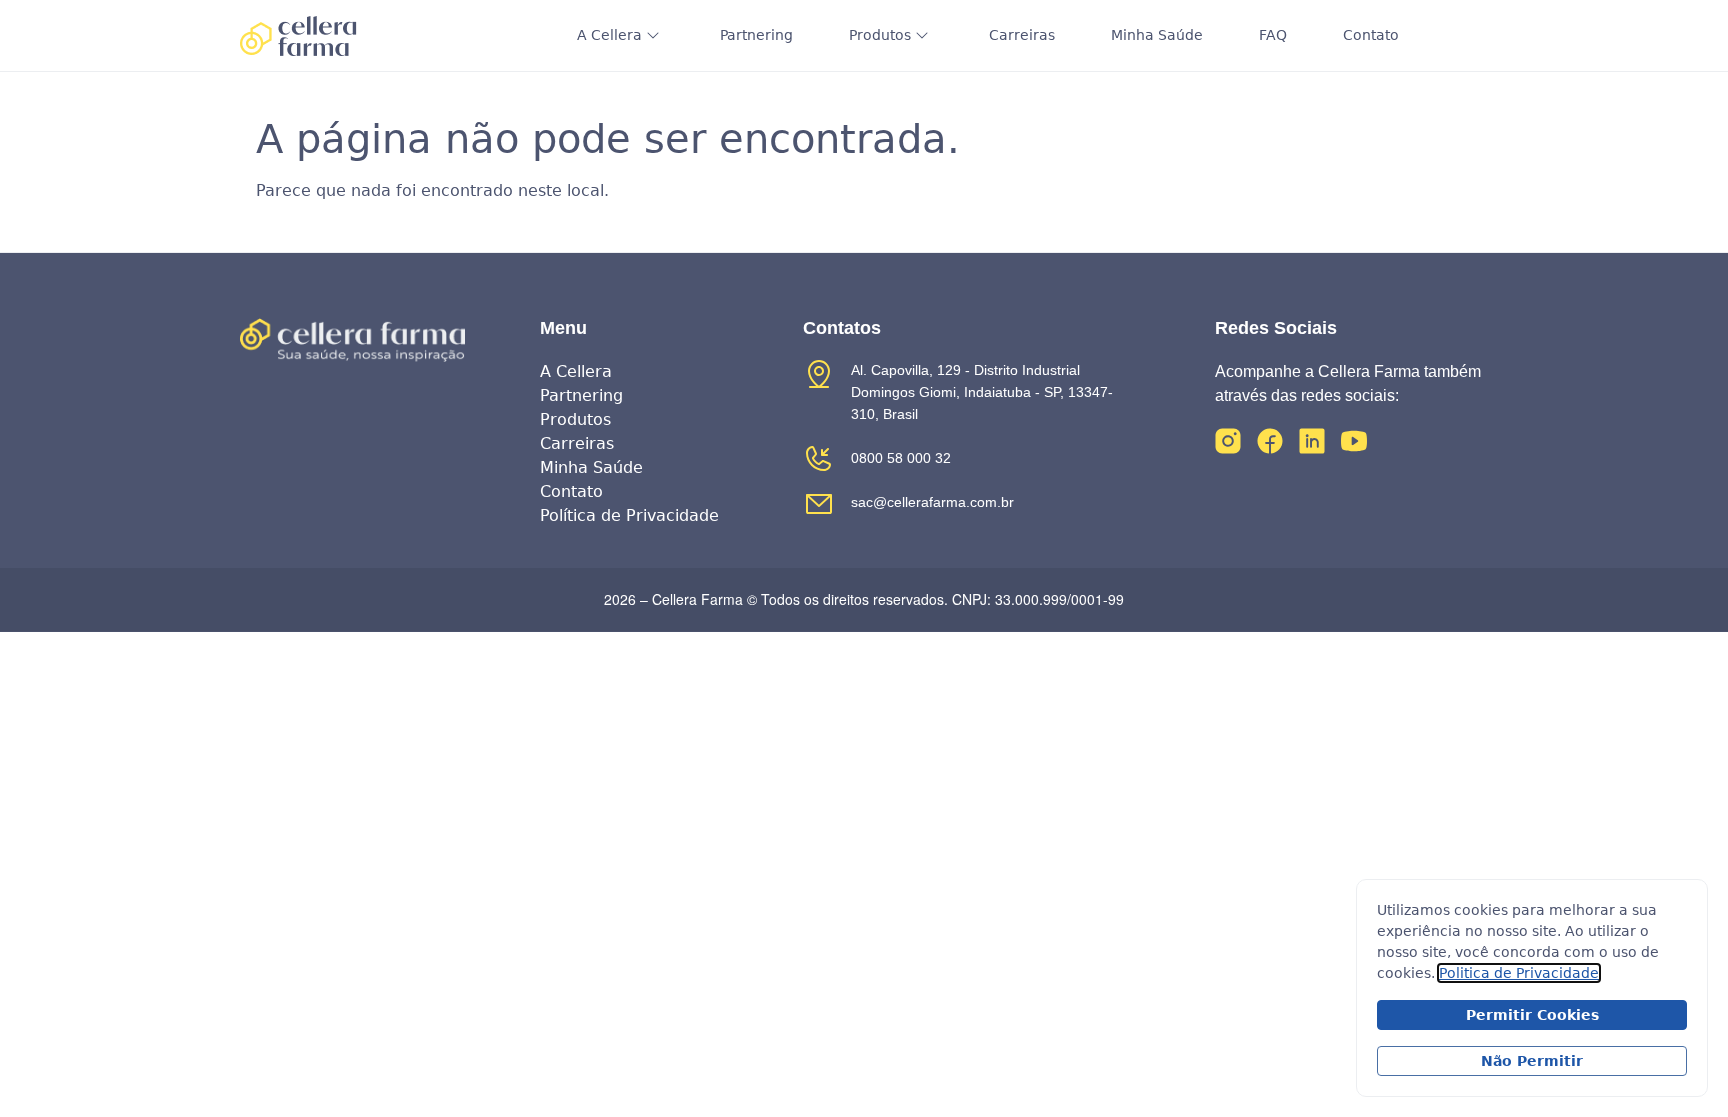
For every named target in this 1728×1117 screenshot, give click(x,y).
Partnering (756, 35)
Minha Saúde (1157, 35)
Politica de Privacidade (1519, 973)
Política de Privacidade (629, 515)
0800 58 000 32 (901, 458)
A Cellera (609, 35)
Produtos (880, 35)
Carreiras (1022, 35)
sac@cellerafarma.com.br (932, 502)
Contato (1371, 35)
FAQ (1273, 35)
